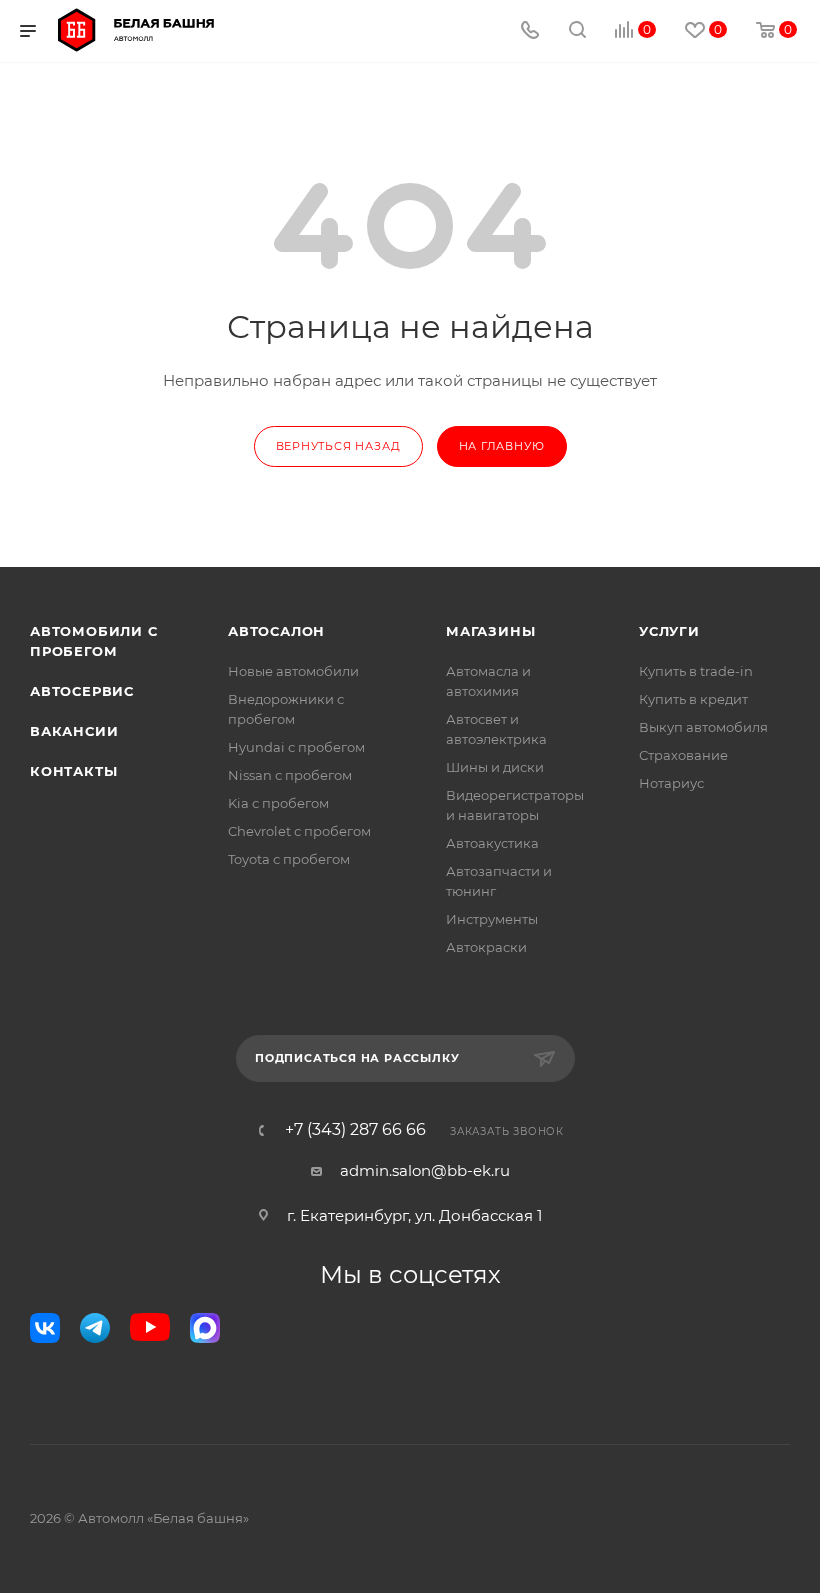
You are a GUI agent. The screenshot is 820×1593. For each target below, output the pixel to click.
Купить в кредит (693, 699)
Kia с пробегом (278, 803)
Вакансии (74, 731)
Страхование (683, 755)
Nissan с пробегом (290, 775)
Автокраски (486, 947)
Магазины (490, 631)
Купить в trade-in (696, 671)
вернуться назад (338, 446)
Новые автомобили (293, 671)
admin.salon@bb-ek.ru (425, 1170)
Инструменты (492, 919)
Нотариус (671, 783)
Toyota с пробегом (289, 859)
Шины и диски (495, 767)
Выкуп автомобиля (703, 727)
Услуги (669, 631)
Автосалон (276, 631)
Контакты (73, 771)
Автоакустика (492, 843)
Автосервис (82, 691)
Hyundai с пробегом (296, 747)
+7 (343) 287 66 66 (355, 1130)
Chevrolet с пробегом (299, 831)
